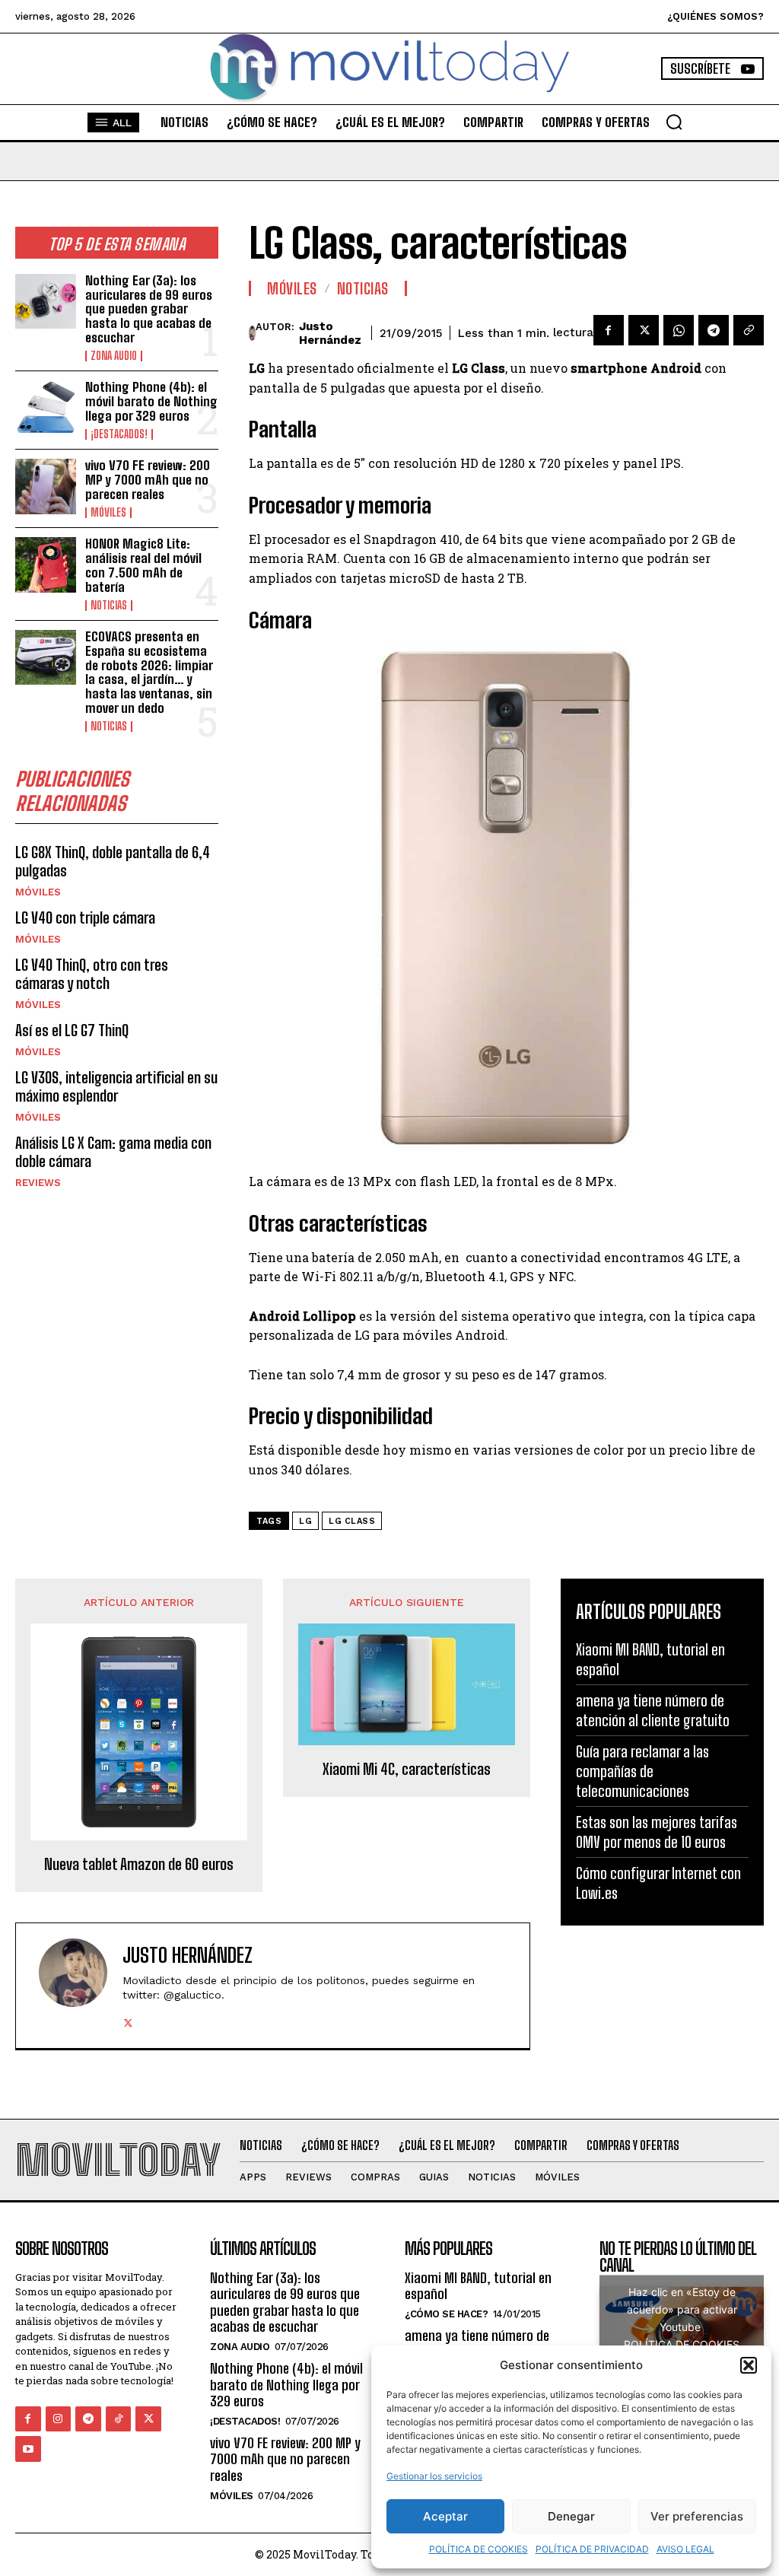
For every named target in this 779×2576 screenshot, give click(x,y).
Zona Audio (114, 356)
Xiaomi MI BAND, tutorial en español (478, 2286)
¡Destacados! (119, 434)
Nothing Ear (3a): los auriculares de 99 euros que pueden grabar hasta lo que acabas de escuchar (149, 309)
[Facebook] (609, 330)
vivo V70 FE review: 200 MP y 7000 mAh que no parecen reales (148, 479)
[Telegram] (714, 330)
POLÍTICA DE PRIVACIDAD (592, 2549)
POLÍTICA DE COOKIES (479, 2549)
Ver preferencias (697, 2516)
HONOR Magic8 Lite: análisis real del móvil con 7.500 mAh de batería (143, 565)
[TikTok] (119, 2419)
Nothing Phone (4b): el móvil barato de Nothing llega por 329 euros (151, 401)
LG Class (352, 1521)
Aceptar (445, 2516)
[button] (749, 2365)
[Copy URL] (749, 330)
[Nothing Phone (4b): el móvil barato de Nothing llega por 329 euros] (46, 408)
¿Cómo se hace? (446, 2314)
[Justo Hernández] (252, 333)
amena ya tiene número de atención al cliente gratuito (653, 1710)
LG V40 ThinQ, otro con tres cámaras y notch (92, 974)
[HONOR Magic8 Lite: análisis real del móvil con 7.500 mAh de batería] (46, 564)
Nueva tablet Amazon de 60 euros (139, 1864)
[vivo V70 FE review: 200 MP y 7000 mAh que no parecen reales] (46, 486)
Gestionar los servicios (434, 2476)
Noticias (109, 606)
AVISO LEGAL (685, 2549)
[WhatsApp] (679, 330)
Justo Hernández (330, 333)
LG (305, 1521)
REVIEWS (38, 1183)
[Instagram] (59, 2419)
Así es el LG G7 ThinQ (72, 1030)
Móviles (108, 513)
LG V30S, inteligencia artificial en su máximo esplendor (116, 1086)
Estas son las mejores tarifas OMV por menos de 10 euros (657, 1832)
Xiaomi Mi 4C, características (407, 1769)
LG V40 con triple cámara (85, 918)
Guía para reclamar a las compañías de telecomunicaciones (642, 1771)
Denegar (571, 2516)
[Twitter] (644, 330)
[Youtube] (28, 2449)
